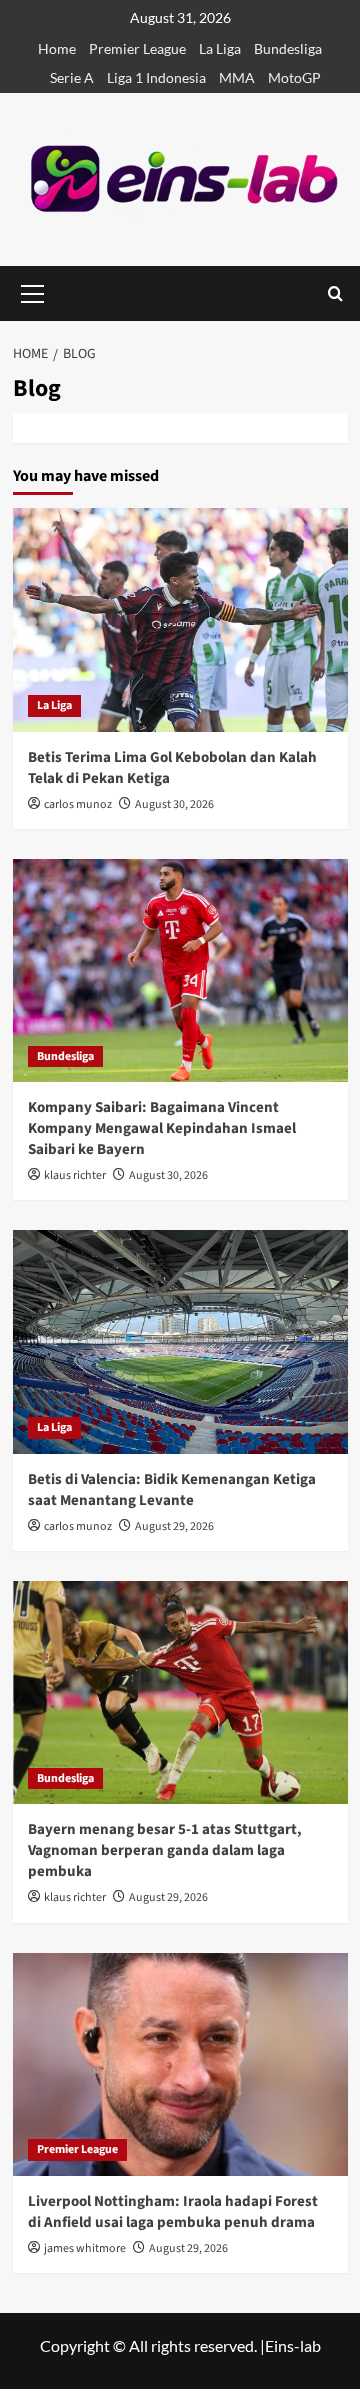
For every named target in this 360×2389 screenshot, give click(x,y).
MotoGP (294, 77)
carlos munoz (78, 804)
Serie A (72, 77)
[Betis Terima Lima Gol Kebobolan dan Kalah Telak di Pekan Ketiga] (180, 619)
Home (57, 48)
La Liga (220, 48)
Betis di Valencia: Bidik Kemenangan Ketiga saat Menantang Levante (172, 1490)
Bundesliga (288, 48)
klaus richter (75, 1175)
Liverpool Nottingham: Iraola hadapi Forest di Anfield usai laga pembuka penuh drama (173, 2212)
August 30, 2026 (174, 804)
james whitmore (85, 2248)
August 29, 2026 (174, 1526)
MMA (237, 77)
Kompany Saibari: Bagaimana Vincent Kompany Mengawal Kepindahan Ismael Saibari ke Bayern (162, 1128)
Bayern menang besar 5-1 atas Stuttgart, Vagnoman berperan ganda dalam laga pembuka (165, 1850)
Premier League (137, 48)
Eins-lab (293, 2345)
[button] (335, 293)
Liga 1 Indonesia (156, 77)
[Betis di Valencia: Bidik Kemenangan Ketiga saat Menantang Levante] (180, 1341)
